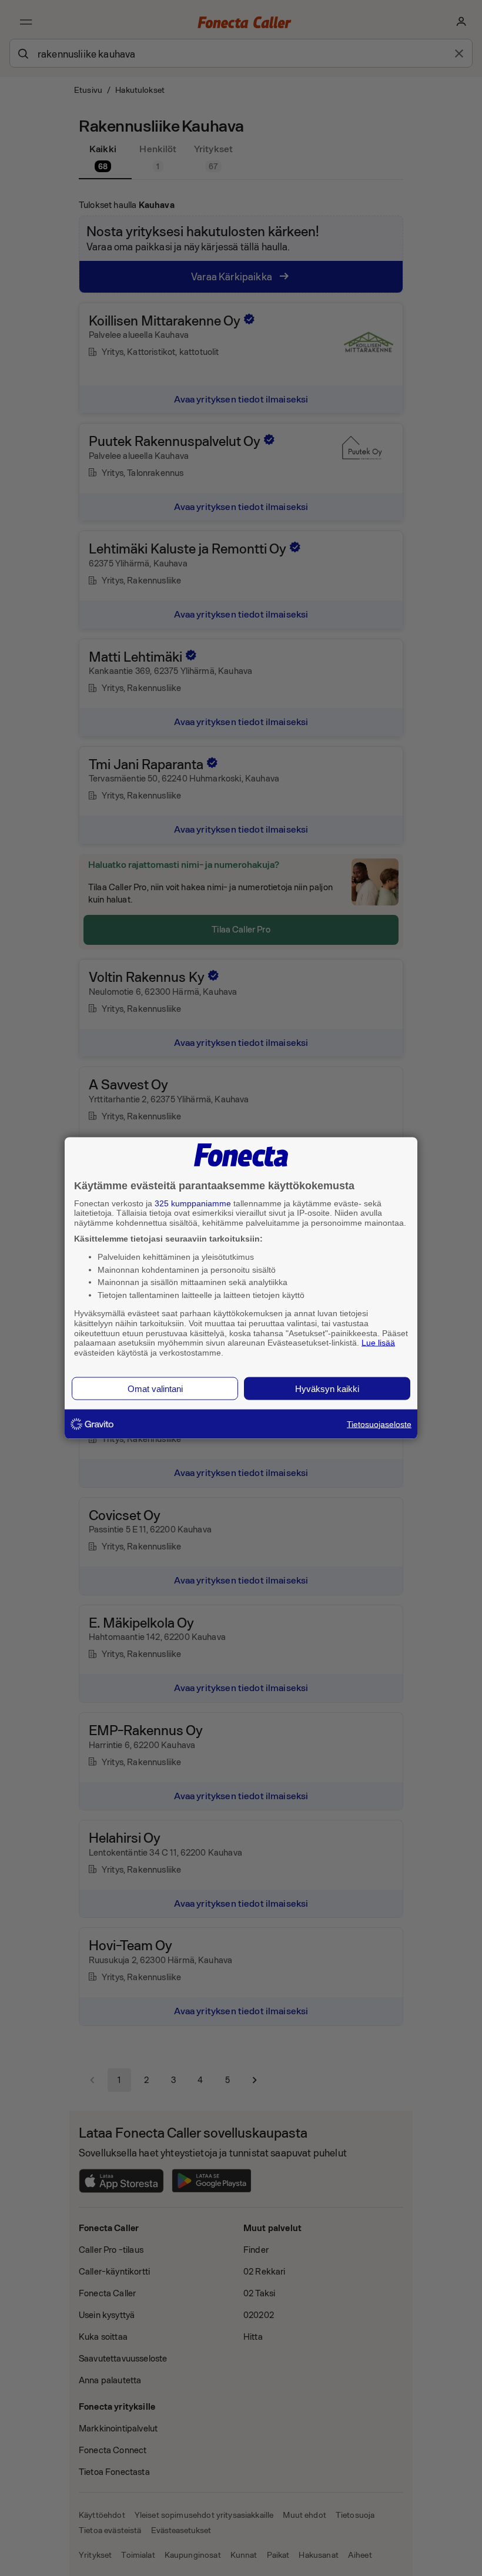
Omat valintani (155, 1388)
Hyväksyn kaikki (327, 1388)
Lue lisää (378, 1343)
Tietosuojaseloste (379, 1424)
